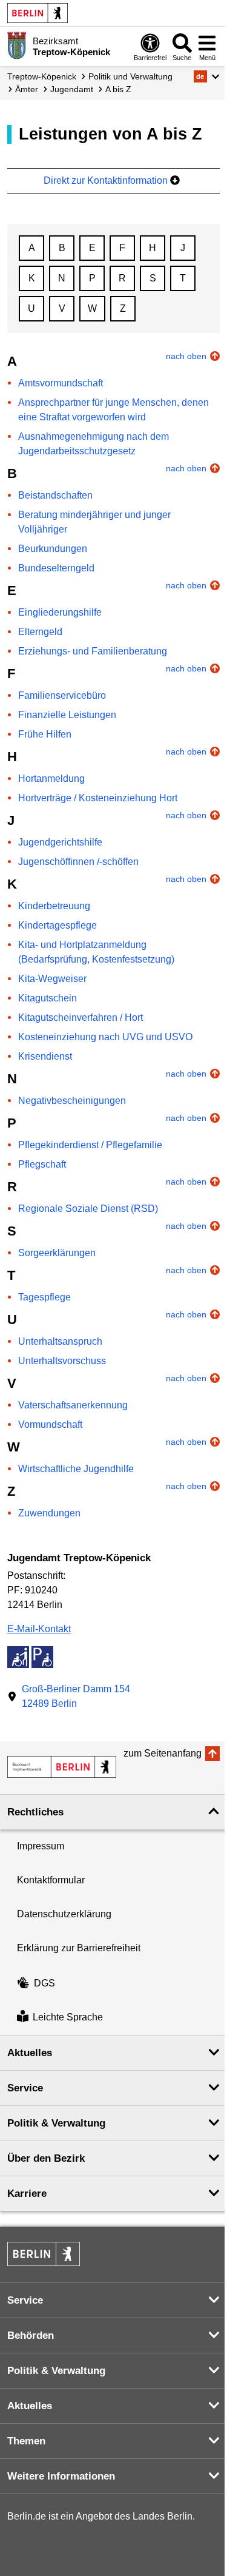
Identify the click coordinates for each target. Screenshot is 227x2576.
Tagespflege (44, 1297)
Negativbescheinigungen (72, 1101)
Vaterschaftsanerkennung (73, 1405)
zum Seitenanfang (163, 1753)
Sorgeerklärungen (57, 1253)
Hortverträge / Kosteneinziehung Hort (98, 798)
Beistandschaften (55, 495)
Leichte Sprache (68, 2018)
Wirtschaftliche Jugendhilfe (76, 1469)
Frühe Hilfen (45, 734)
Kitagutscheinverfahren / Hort (81, 1017)
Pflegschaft (42, 1164)
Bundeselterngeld (56, 568)
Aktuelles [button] (30, 2053)
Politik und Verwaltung (130, 76)
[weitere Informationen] (17, 45)
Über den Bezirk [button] (46, 2158)
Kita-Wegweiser (52, 979)
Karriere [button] (27, 2194)
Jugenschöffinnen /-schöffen (78, 862)
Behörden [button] (31, 2336)
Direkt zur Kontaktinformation (107, 180)
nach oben (186, 356)
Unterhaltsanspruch (60, 1341)
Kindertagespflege (58, 925)
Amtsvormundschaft (61, 383)
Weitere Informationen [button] (61, 2476)
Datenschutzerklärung (64, 1914)
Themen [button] (26, 2441)
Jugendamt (72, 89)
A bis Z (118, 89)
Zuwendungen (49, 1513)
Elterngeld (40, 632)
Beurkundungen (53, 549)
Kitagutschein (48, 998)
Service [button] (25, 2088)
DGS (44, 1983)
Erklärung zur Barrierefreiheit (79, 1948)
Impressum (41, 1846)
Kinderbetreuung (54, 906)
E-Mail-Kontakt (39, 1629)
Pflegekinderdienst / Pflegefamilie (90, 1145)
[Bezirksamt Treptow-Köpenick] (62, 1767)
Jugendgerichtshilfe (60, 842)
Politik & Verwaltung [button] (56, 2123)
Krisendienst (45, 1056)
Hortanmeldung (51, 779)
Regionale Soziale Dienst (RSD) (88, 1209)
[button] (207, 76)
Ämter (27, 89)
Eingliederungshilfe (60, 612)
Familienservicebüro (62, 695)
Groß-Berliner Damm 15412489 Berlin (76, 1696)
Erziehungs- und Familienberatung (93, 651)
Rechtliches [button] (35, 1812)
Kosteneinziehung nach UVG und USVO (105, 1037)
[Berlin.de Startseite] (38, 13)
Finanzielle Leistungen (67, 715)
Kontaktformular (51, 1880)
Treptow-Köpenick (42, 76)
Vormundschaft (50, 1424)
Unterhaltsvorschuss (62, 1361)
